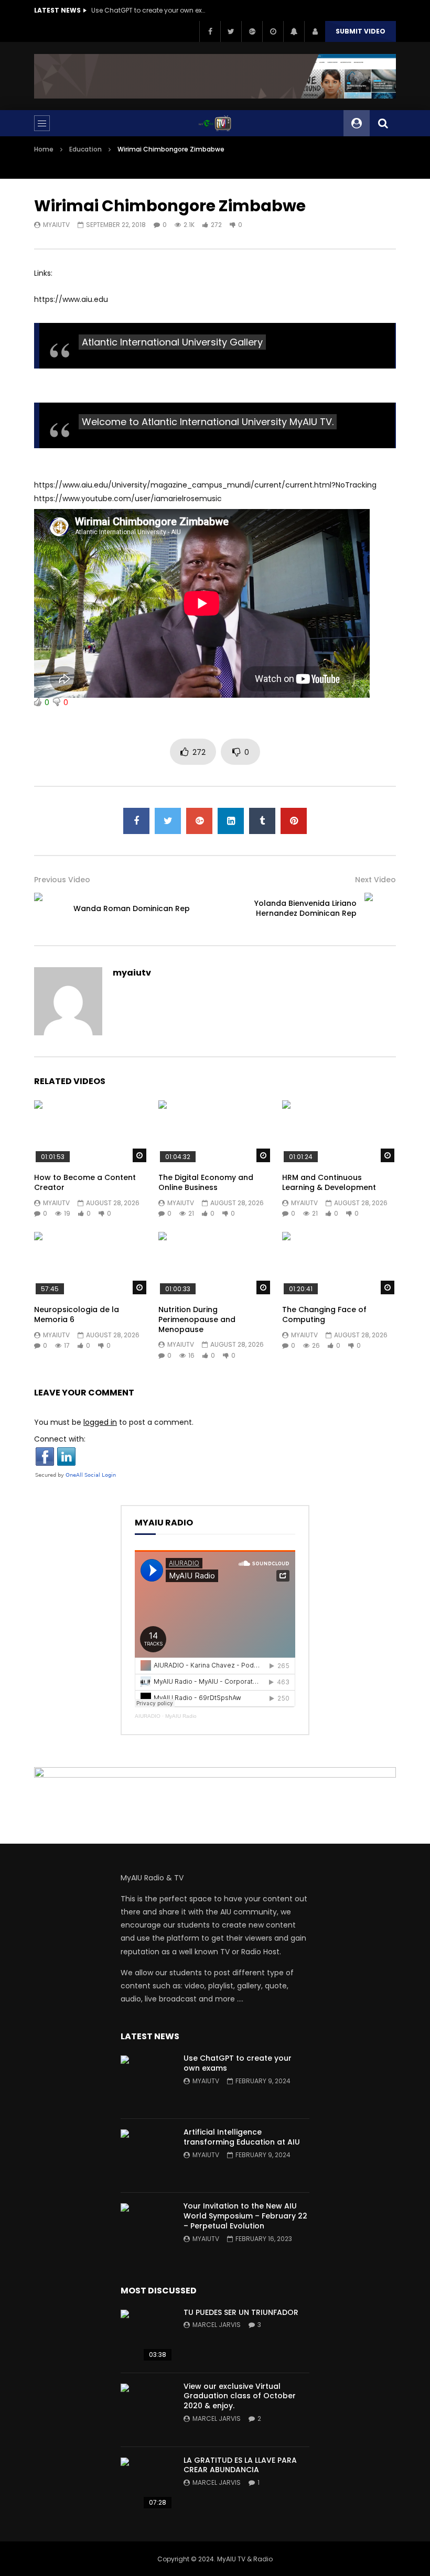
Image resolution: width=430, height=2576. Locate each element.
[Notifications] (294, 31)
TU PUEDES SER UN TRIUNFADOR (241, 2312)
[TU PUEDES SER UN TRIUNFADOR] (147, 2336)
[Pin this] (294, 821)
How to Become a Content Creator (85, 1182)
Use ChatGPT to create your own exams (149, 10)
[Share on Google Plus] (199, 821)
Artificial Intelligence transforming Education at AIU (242, 2137)
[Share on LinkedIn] (231, 821)
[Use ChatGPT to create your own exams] (147, 2082)
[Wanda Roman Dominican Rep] (50, 908)
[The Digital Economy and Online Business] (215, 1132)
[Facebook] (210, 31)
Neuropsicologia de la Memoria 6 (77, 1314)
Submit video (361, 31)
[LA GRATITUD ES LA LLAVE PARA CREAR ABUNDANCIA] (147, 2484)
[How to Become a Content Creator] (91, 1132)
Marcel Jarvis (217, 2325)
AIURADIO (148, 1716)
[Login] (315, 31)
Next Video (375, 880)
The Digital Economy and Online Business (206, 1182)
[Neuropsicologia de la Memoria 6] (91, 1264)
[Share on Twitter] (168, 821)
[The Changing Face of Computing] (339, 1264)
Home (44, 149)
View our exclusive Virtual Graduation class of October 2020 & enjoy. (240, 2396)
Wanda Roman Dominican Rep (132, 908)
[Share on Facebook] (136, 821)
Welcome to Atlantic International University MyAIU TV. (208, 422)
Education (85, 149)
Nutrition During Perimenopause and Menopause (197, 1319)
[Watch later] (273, 31)
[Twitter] (231, 31)
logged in (100, 1422)
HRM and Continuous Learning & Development (329, 1182)
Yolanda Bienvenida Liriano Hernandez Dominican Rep (305, 908)
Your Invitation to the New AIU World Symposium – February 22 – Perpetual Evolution (245, 2216)
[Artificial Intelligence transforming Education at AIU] (147, 2156)
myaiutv (56, 225)
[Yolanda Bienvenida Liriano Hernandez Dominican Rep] (380, 908)
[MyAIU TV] (215, 123)
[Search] (383, 123)
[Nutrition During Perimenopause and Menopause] (215, 1264)
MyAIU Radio (181, 1716)
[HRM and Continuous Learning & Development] (339, 1132)
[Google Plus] (252, 31)
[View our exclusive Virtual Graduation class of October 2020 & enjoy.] (147, 2410)
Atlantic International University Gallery (172, 342)
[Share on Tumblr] (262, 821)
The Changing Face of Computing (324, 1314)
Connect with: (60, 1439)
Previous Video (62, 880)
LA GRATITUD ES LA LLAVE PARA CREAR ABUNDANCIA (240, 2465)
